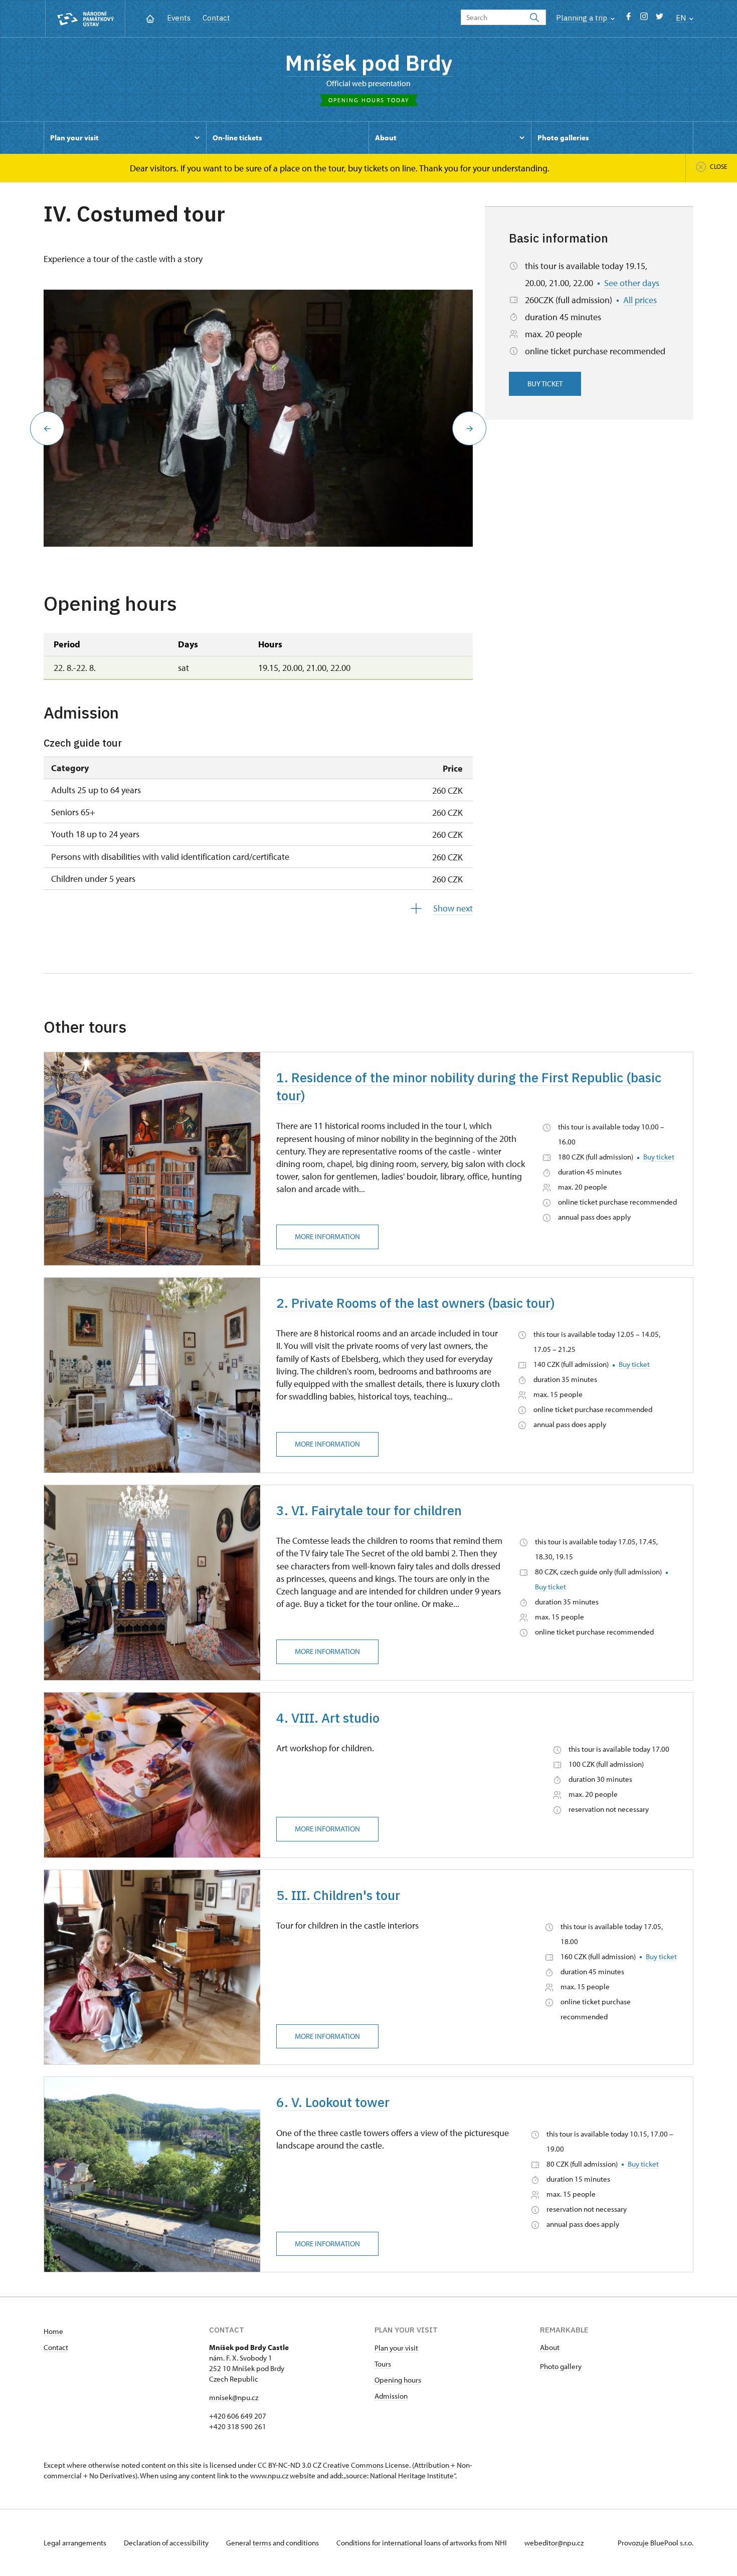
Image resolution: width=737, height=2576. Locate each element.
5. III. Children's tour (338, 1895)
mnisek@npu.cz (234, 2397)
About (550, 2347)
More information (327, 1236)
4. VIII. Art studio (328, 1718)
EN (682, 18)
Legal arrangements (76, 2543)
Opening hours (398, 2380)
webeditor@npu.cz (554, 2543)
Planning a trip (583, 18)
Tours (383, 2364)
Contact (216, 18)
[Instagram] (644, 19)
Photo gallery (561, 2366)
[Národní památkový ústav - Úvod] (85, 19)
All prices (640, 300)
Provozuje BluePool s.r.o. (656, 2543)
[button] (47, 428)
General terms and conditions (273, 2543)
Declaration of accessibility (167, 2543)
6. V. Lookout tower (333, 2102)
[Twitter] (660, 19)
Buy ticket (545, 384)
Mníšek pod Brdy (369, 63)
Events (179, 18)
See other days (632, 283)
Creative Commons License (366, 2465)
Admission (391, 2396)
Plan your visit (396, 2348)
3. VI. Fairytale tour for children (369, 1510)
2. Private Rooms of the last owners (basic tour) (416, 1303)
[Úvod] (150, 18)
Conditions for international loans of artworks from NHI (422, 2543)
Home (53, 2331)
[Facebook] (628, 19)
